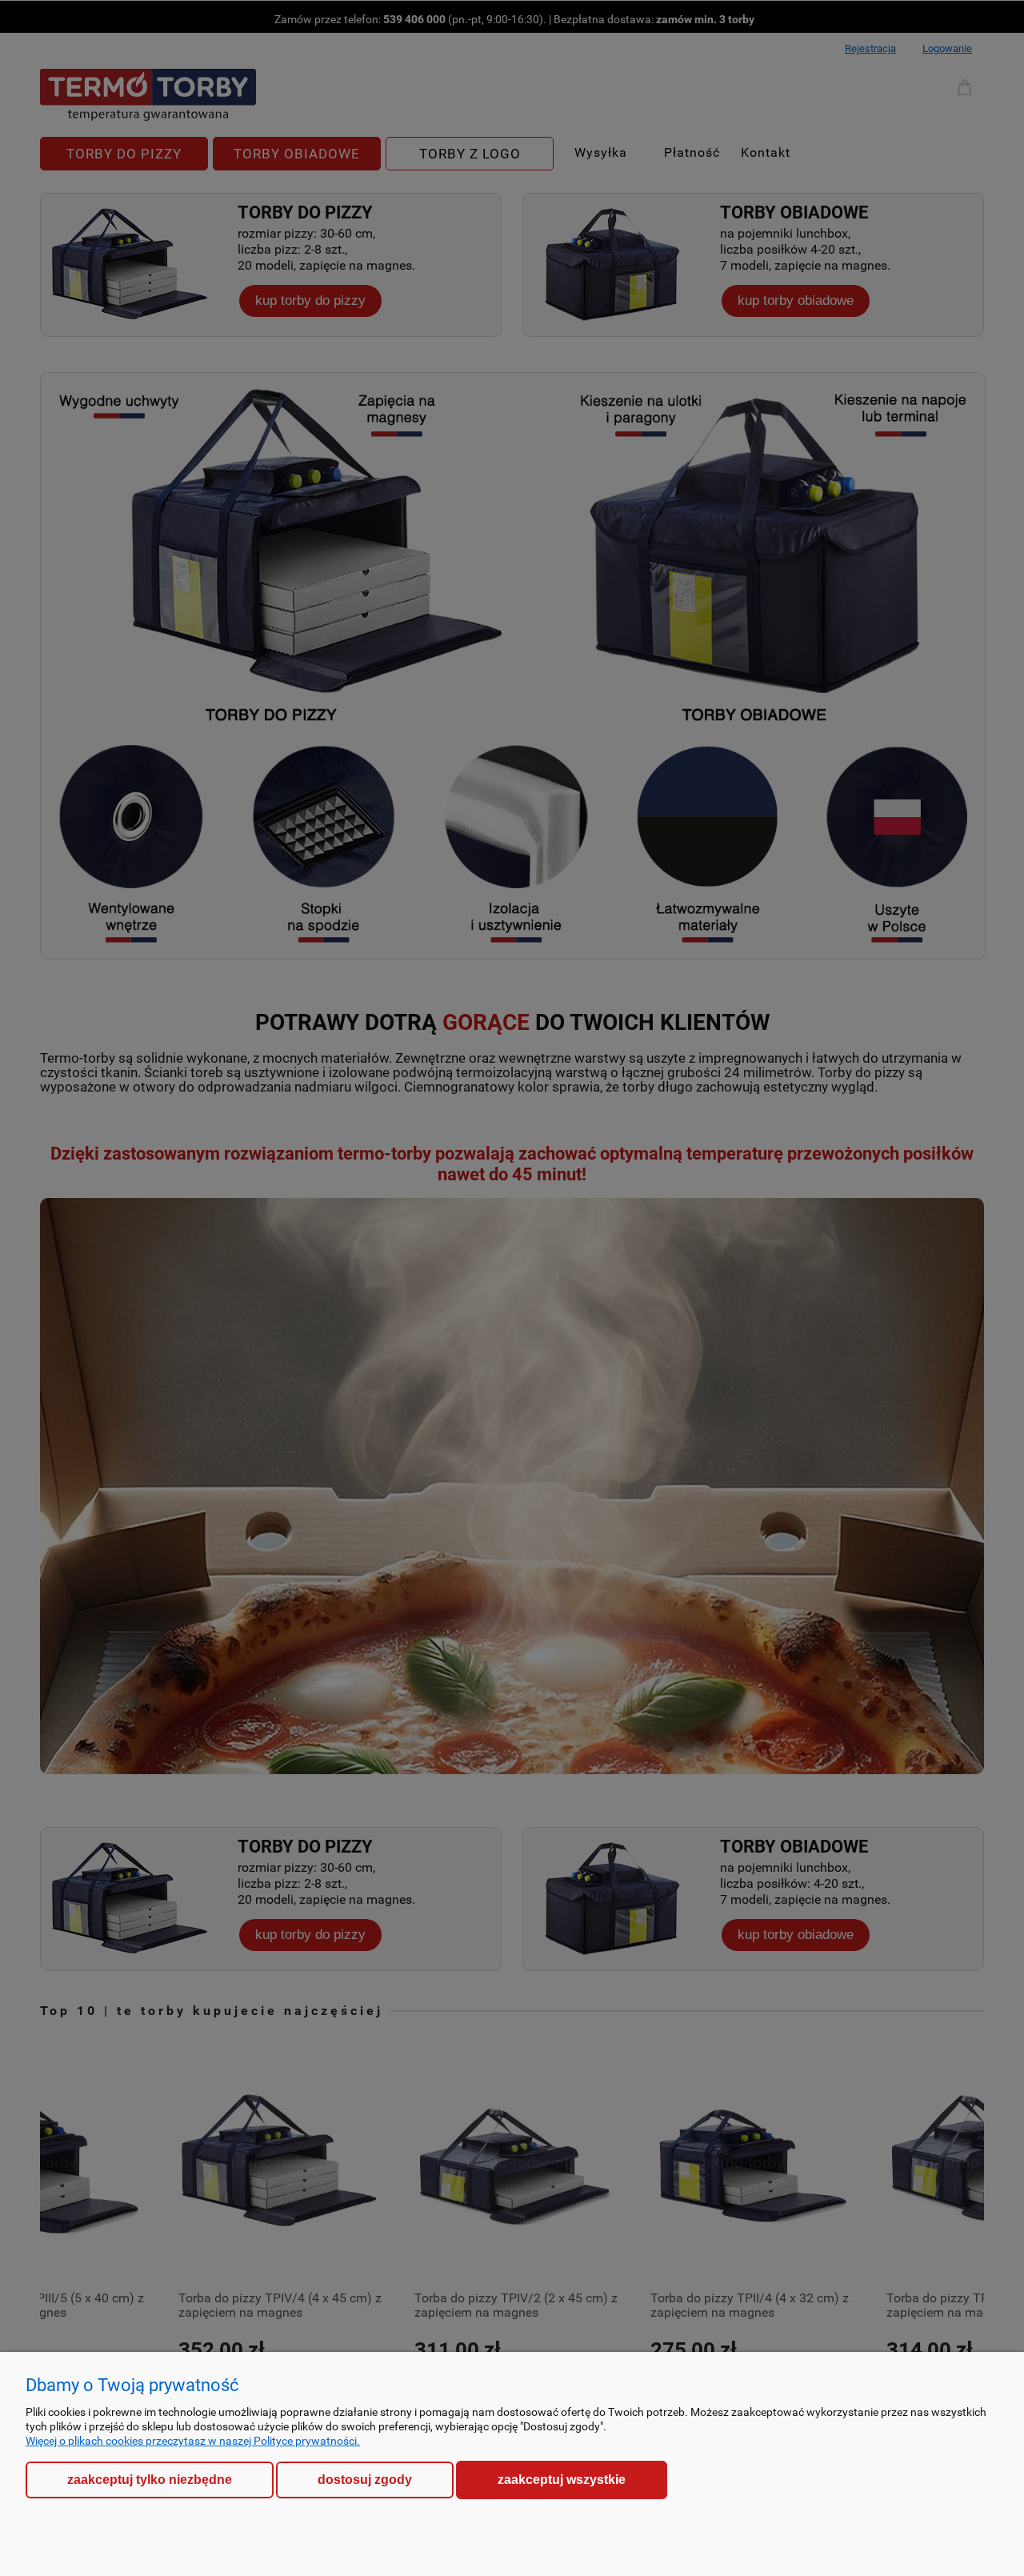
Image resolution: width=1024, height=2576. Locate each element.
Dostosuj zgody (365, 2480)
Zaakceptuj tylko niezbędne (150, 2480)
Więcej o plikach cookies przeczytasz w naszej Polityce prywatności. (193, 2441)
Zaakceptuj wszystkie (562, 2479)
